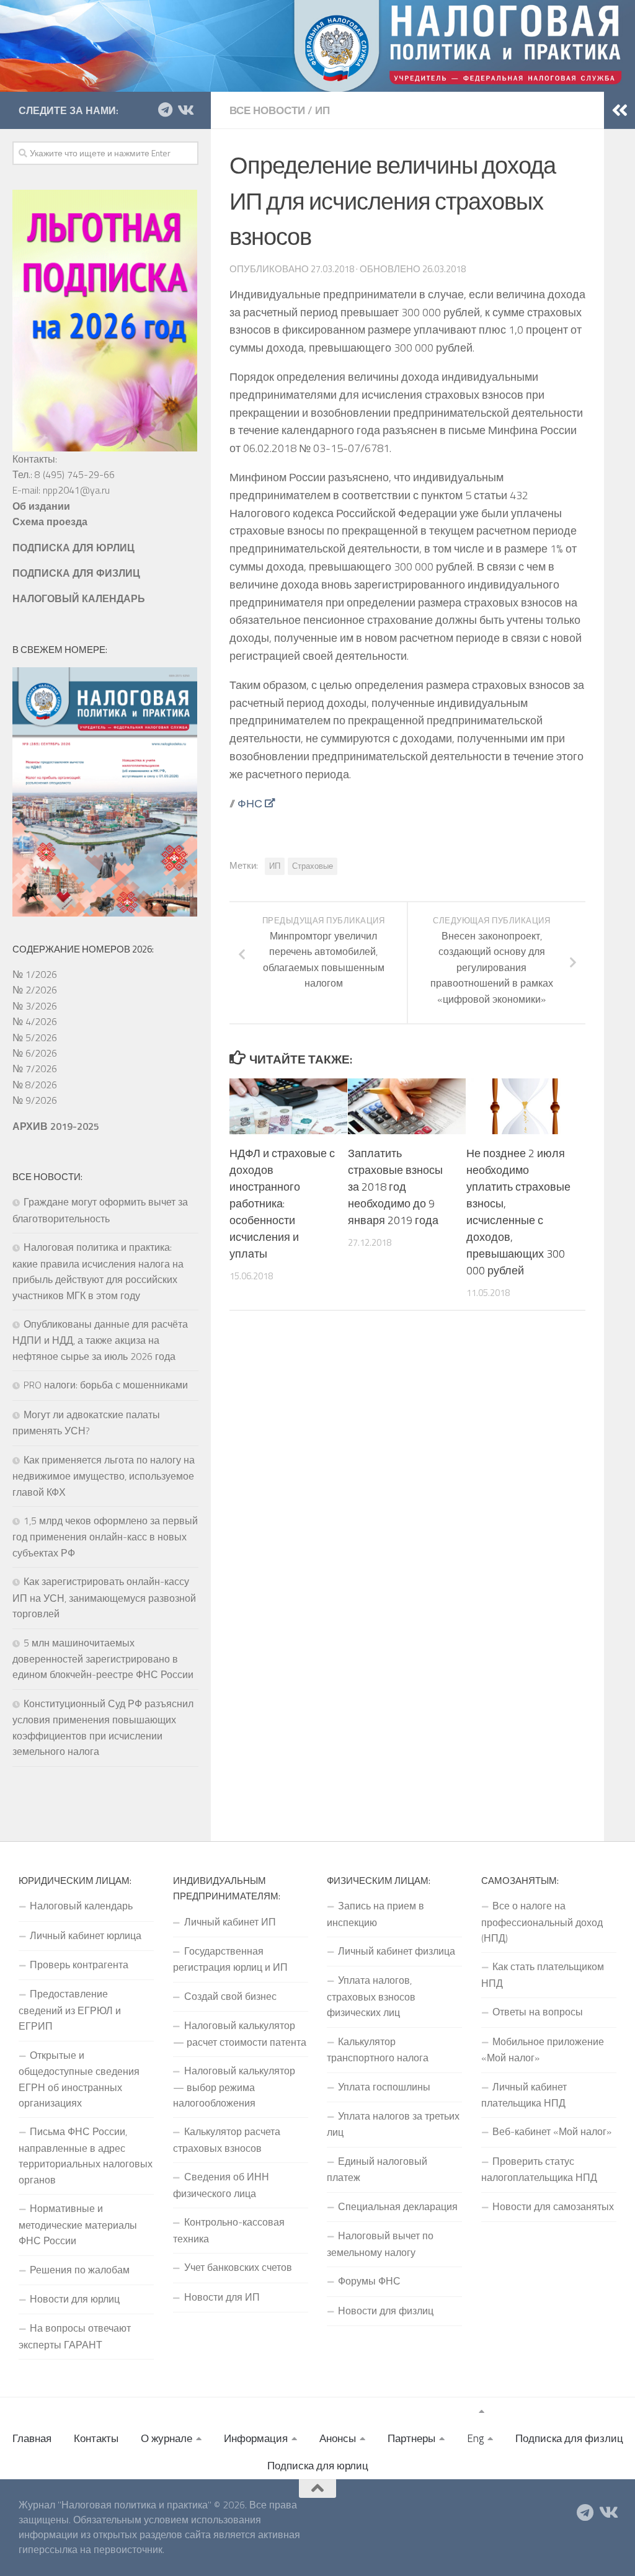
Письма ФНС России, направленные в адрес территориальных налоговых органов (86, 2155)
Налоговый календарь (81, 1906)
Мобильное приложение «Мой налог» (543, 2050)
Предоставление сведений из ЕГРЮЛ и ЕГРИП (70, 2010)
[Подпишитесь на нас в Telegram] (165, 110)
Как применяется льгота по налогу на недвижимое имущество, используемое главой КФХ (104, 1476)
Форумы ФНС (369, 2281)
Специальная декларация (398, 2206)
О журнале (167, 2438)
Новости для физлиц (386, 2311)
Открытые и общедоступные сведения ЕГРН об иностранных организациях (79, 2079)
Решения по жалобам (80, 2270)
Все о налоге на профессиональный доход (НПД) (542, 1922)
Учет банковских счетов (238, 2267)
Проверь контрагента (79, 1965)
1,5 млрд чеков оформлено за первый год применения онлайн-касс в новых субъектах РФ (105, 1537)
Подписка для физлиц (569, 2438)
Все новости (267, 110)
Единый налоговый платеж (377, 2169)
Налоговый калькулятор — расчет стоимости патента (240, 2033)
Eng (475, 2438)
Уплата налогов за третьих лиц (393, 2124)
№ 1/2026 (35, 974)
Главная (32, 2438)
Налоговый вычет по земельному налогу (380, 2244)
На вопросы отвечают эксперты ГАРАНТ (75, 2336)
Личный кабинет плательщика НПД (524, 2095)
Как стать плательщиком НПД (543, 1974)
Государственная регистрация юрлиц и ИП (230, 1959)
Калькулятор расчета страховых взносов (227, 2139)
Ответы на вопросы (538, 2012)
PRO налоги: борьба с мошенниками (106, 1385)
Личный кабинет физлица (397, 1951)
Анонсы (338, 2438)
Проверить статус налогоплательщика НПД (539, 2169)
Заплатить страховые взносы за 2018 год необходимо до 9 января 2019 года (395, 1187)
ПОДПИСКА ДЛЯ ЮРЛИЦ (73, 548)
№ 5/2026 (35, 1037)
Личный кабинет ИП (230, 1922)
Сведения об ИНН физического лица (221, 2185)
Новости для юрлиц (75, 2299)
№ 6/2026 (35, 1053)
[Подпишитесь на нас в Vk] (185, 110)
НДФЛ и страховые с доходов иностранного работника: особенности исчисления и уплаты (282, 1203)
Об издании (41, 506)
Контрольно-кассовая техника (229, 2230)
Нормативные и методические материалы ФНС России (78, 2224)
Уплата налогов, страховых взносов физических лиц (371, 1996)
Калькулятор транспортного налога (378, 2050)
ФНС (250, 803)
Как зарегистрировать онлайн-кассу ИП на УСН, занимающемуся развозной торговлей (104, 1597)
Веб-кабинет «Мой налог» (552, 2131)
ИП (322, 110)
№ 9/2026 (35, 1100)
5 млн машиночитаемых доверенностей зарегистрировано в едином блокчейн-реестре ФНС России (103, 1659)
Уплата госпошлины (384, 2087)
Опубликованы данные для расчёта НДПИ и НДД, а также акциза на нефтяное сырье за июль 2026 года (100, 1340)
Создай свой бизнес (230, 1996)
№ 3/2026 (35, 1006)
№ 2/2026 (35, 990)
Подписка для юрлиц (318, 2466)
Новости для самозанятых (553, 2206)
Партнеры (411, 2438)
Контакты (96, 2438)
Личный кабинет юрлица (86, 1935)
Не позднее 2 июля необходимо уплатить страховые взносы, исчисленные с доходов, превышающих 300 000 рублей (518, 1212)
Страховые (313, 866)
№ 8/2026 (35, 1085)
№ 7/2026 (35, 1068)
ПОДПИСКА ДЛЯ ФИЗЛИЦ (76, 573)
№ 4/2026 (35, 1021)
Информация (256, 2438)
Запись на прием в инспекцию (375, 1914)
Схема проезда (50, 522)
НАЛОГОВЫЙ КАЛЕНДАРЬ (79, 598)
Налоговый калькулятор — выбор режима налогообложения (234, 2087)
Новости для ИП (222, 2297)
